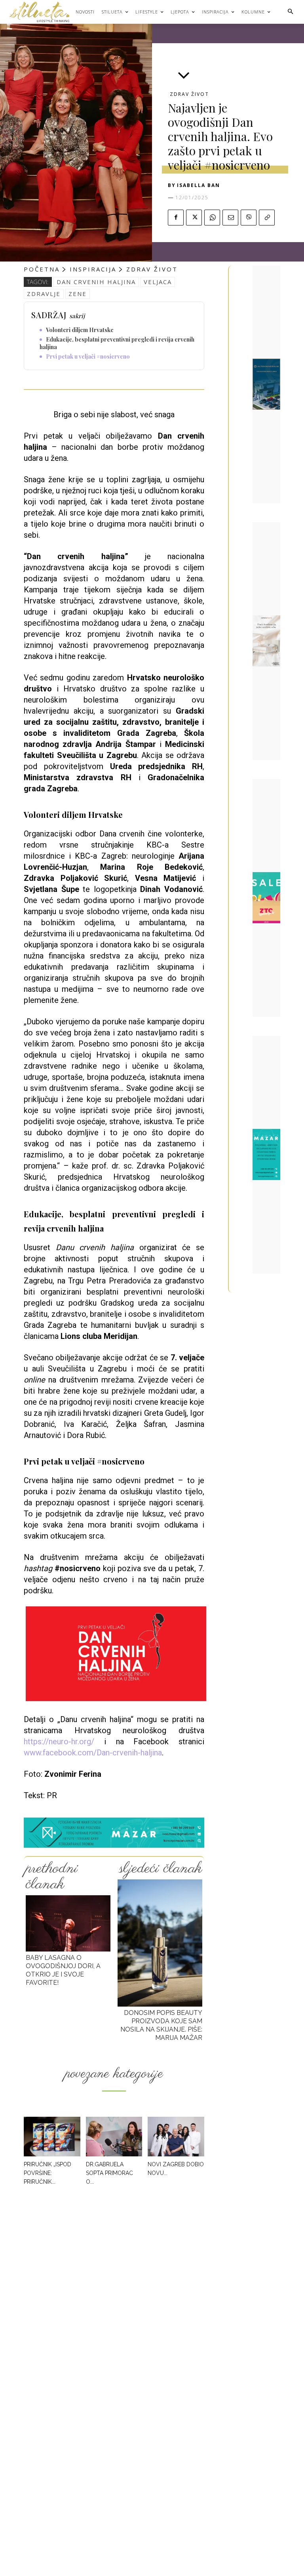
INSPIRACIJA (93, 269)
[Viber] (249, 218)
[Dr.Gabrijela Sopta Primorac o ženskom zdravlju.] (114, 2137)
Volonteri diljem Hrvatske (80, 330)
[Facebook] (176, 218)
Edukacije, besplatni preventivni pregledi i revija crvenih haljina (117, 343)
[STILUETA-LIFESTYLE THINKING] (43, 12)
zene (78, 294)
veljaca (158, 282)
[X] (194, 218)
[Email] (230, 218)
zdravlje (44, 294)
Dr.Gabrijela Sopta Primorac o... (109, 2173)
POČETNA (42, 269)
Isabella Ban (199, 185)
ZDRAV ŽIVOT (189, 94)
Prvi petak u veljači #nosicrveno (88, 356)
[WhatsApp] (212, 218)
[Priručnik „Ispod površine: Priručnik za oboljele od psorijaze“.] (52, 2137)
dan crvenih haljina (96, 282)
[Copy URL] (267, 218)
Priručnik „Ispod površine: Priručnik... (47, 2173)
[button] (290, 12)
